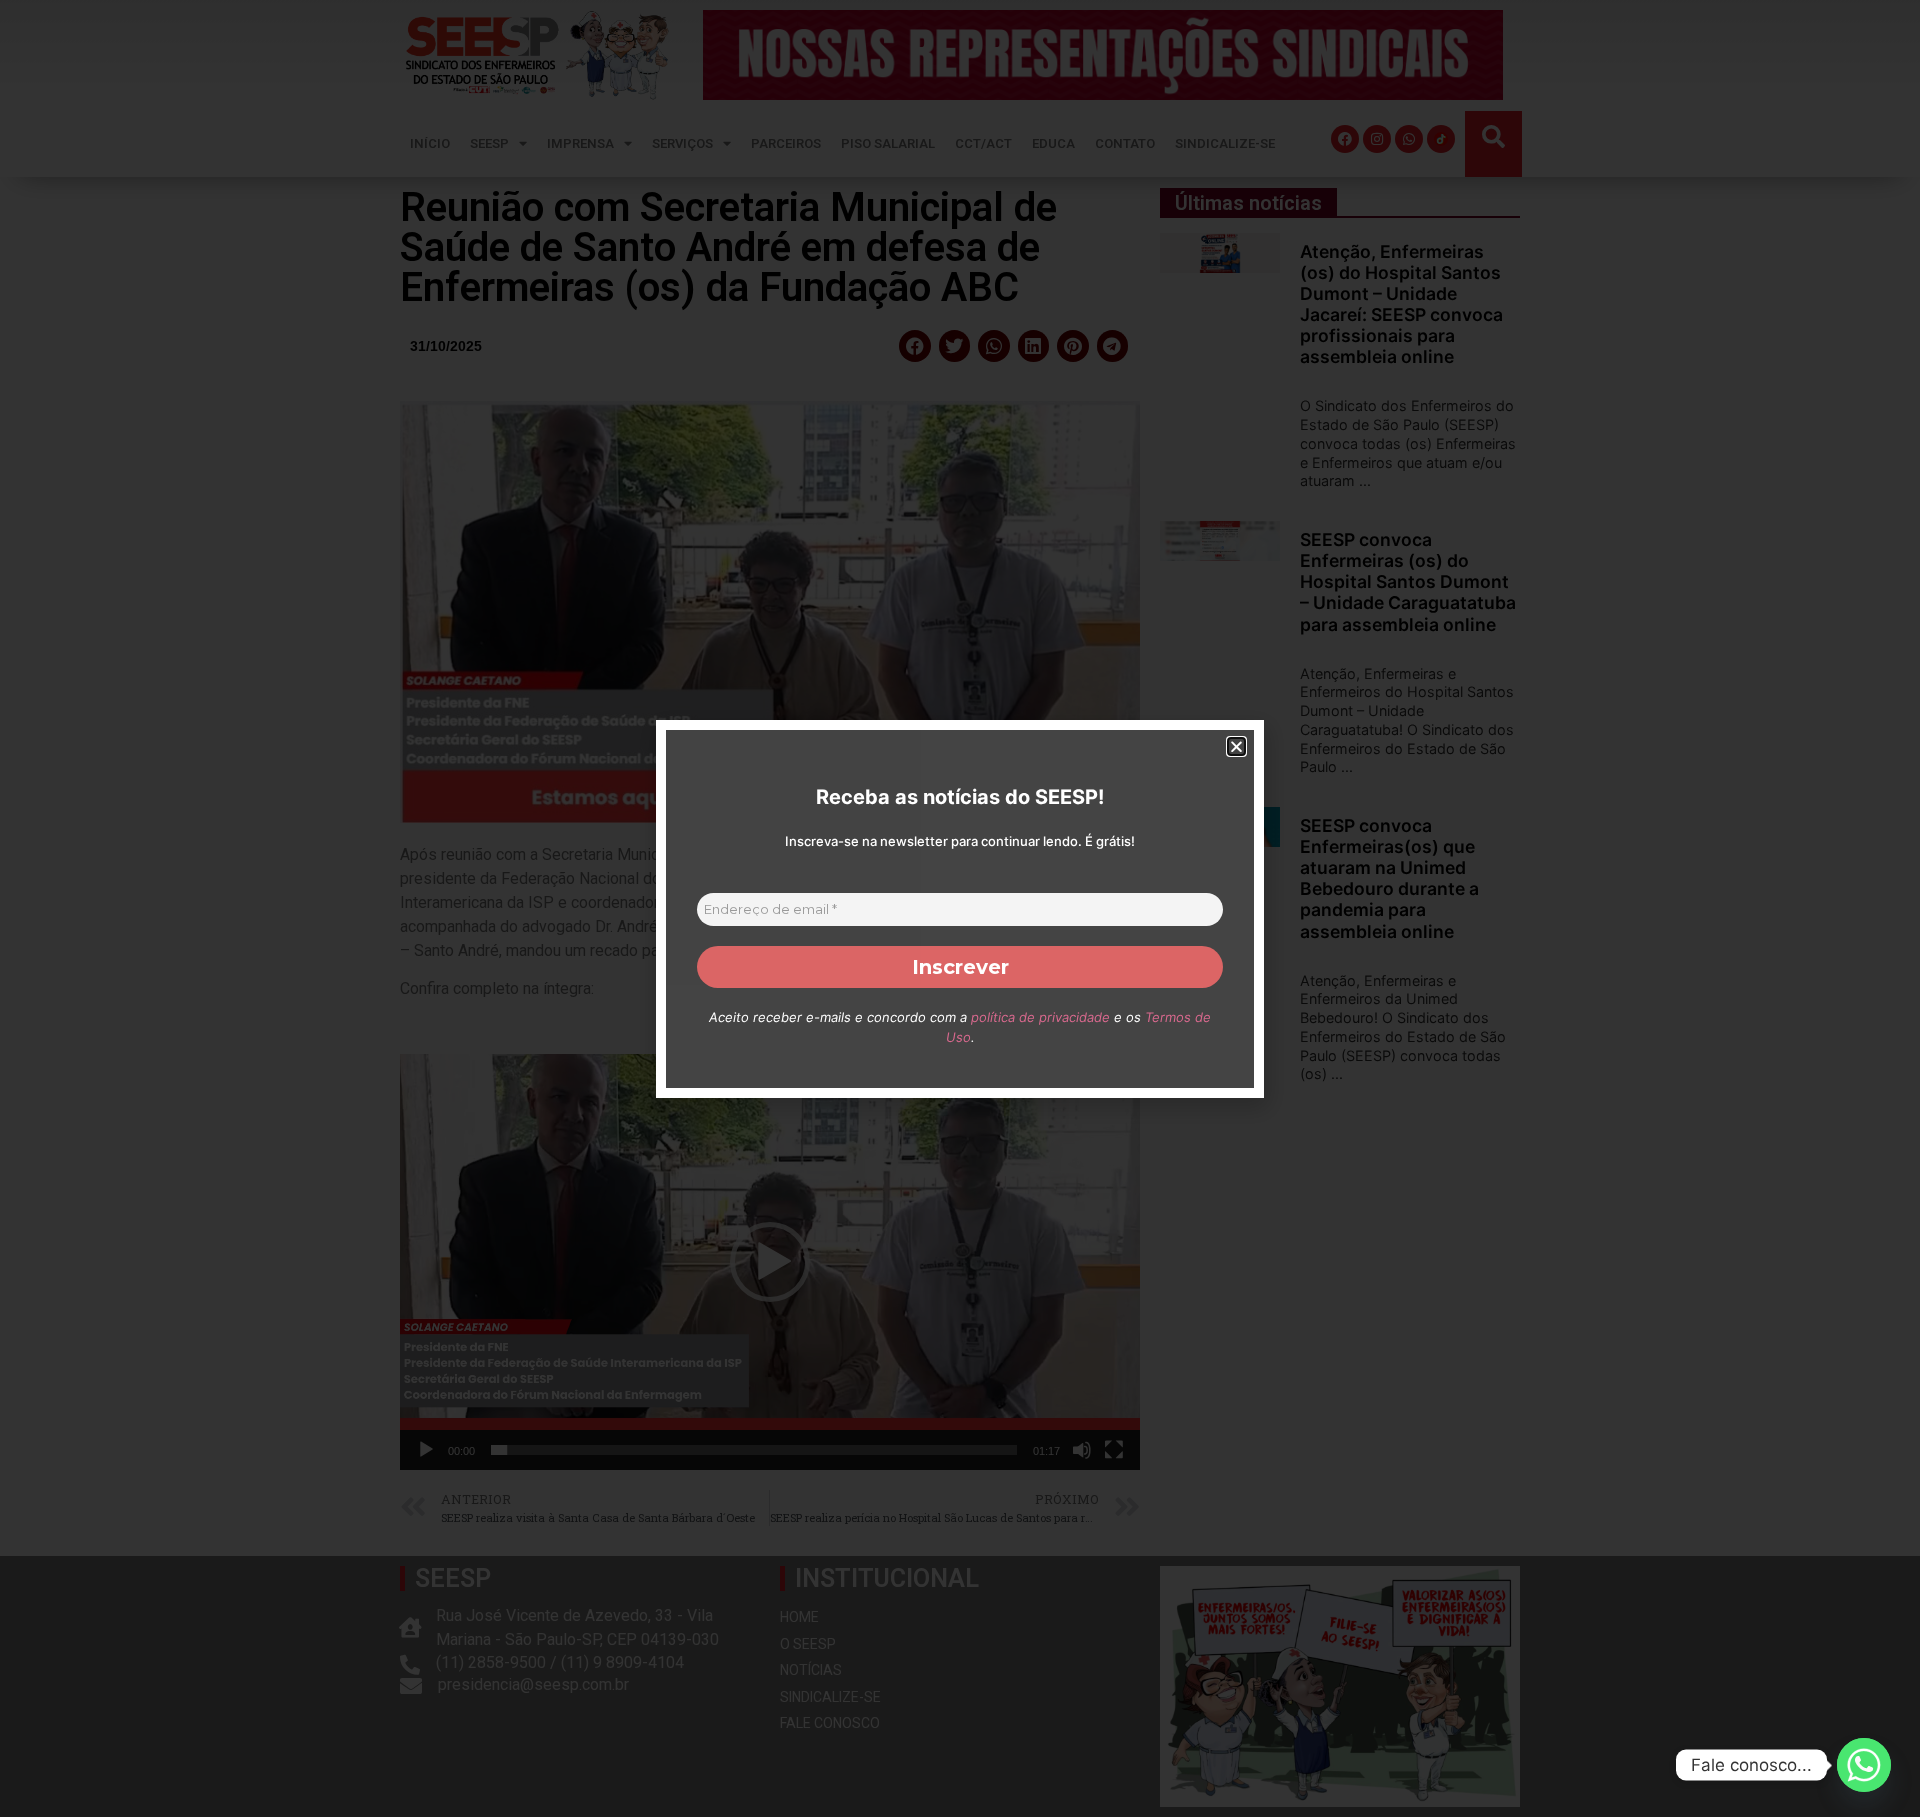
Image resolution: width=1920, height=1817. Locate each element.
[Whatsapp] (1864, 1765)
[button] (1236, 746)
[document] (960, 908)
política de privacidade (1040, 1017)
